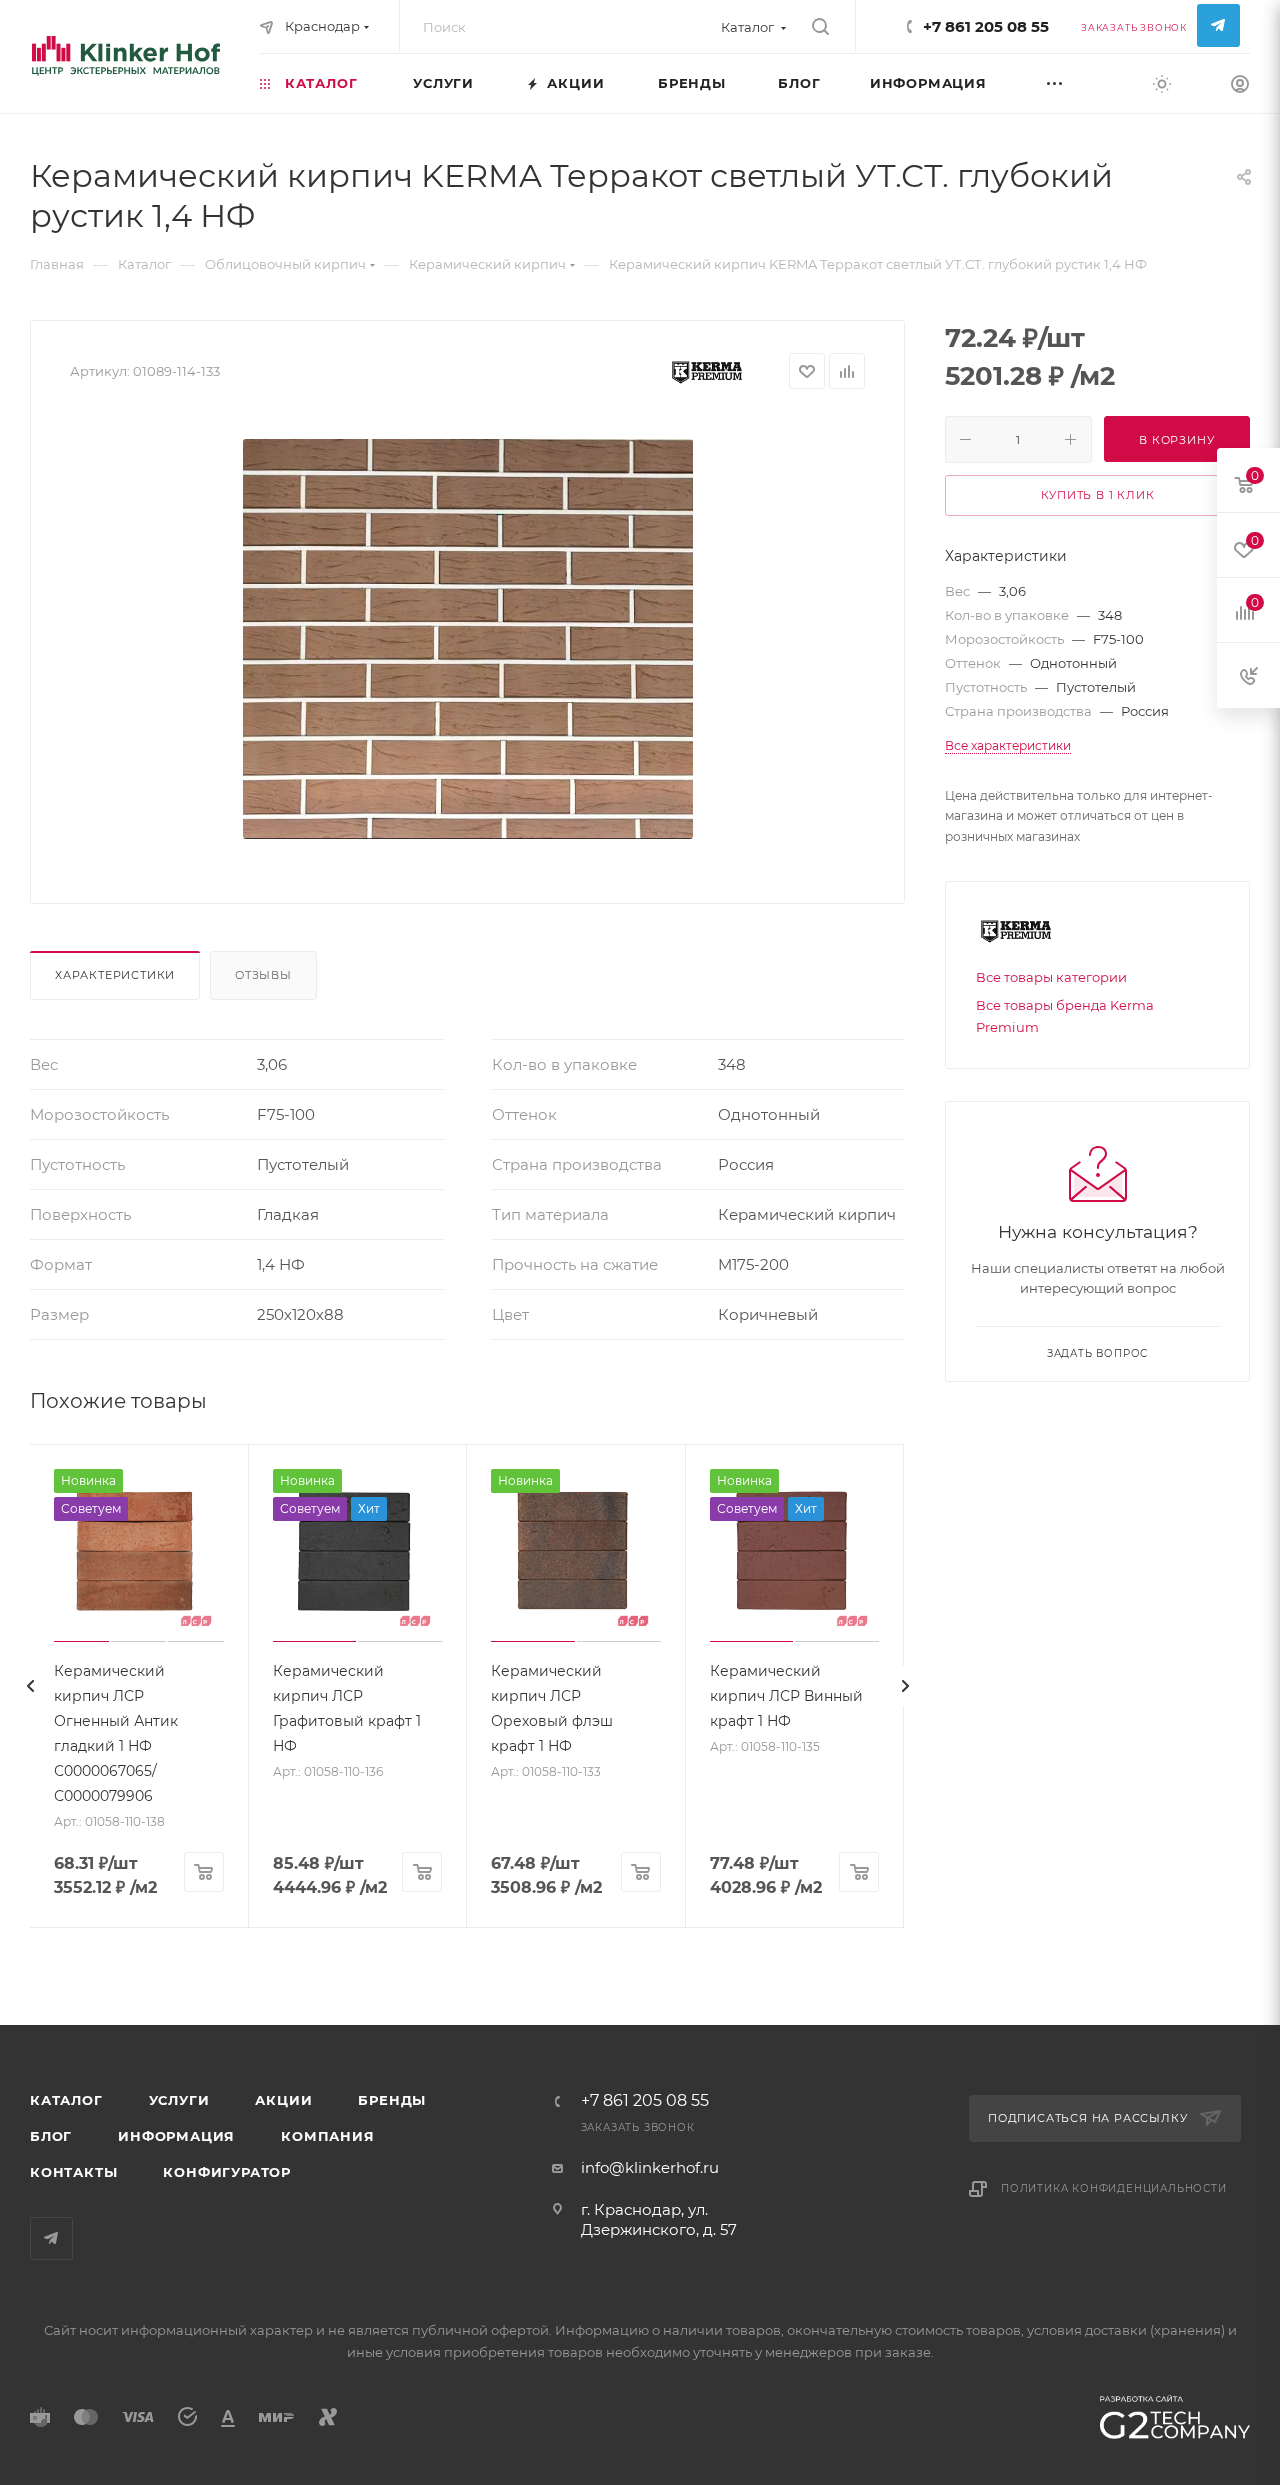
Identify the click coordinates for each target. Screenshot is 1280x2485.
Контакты (73, 2172)
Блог (51, 2136)
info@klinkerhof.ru (650, 2167)
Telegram (1218, 25)
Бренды (392, 2100)
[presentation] (30, 1686)
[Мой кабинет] (1240, 86)
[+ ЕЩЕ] (1079, 82)
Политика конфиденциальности (1114, 2188)
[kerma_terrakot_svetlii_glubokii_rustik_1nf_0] (468, 639)
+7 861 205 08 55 (986, 26)
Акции (283, 2100)
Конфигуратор (227, 2172)
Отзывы (263, 975)
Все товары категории (1051, 977)
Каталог (66, 2100)
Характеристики (115, 975)
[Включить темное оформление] (1162, 83)
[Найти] (820, 27)
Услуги (179, 2100)
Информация (176, 2136)
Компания (327, 2136)
